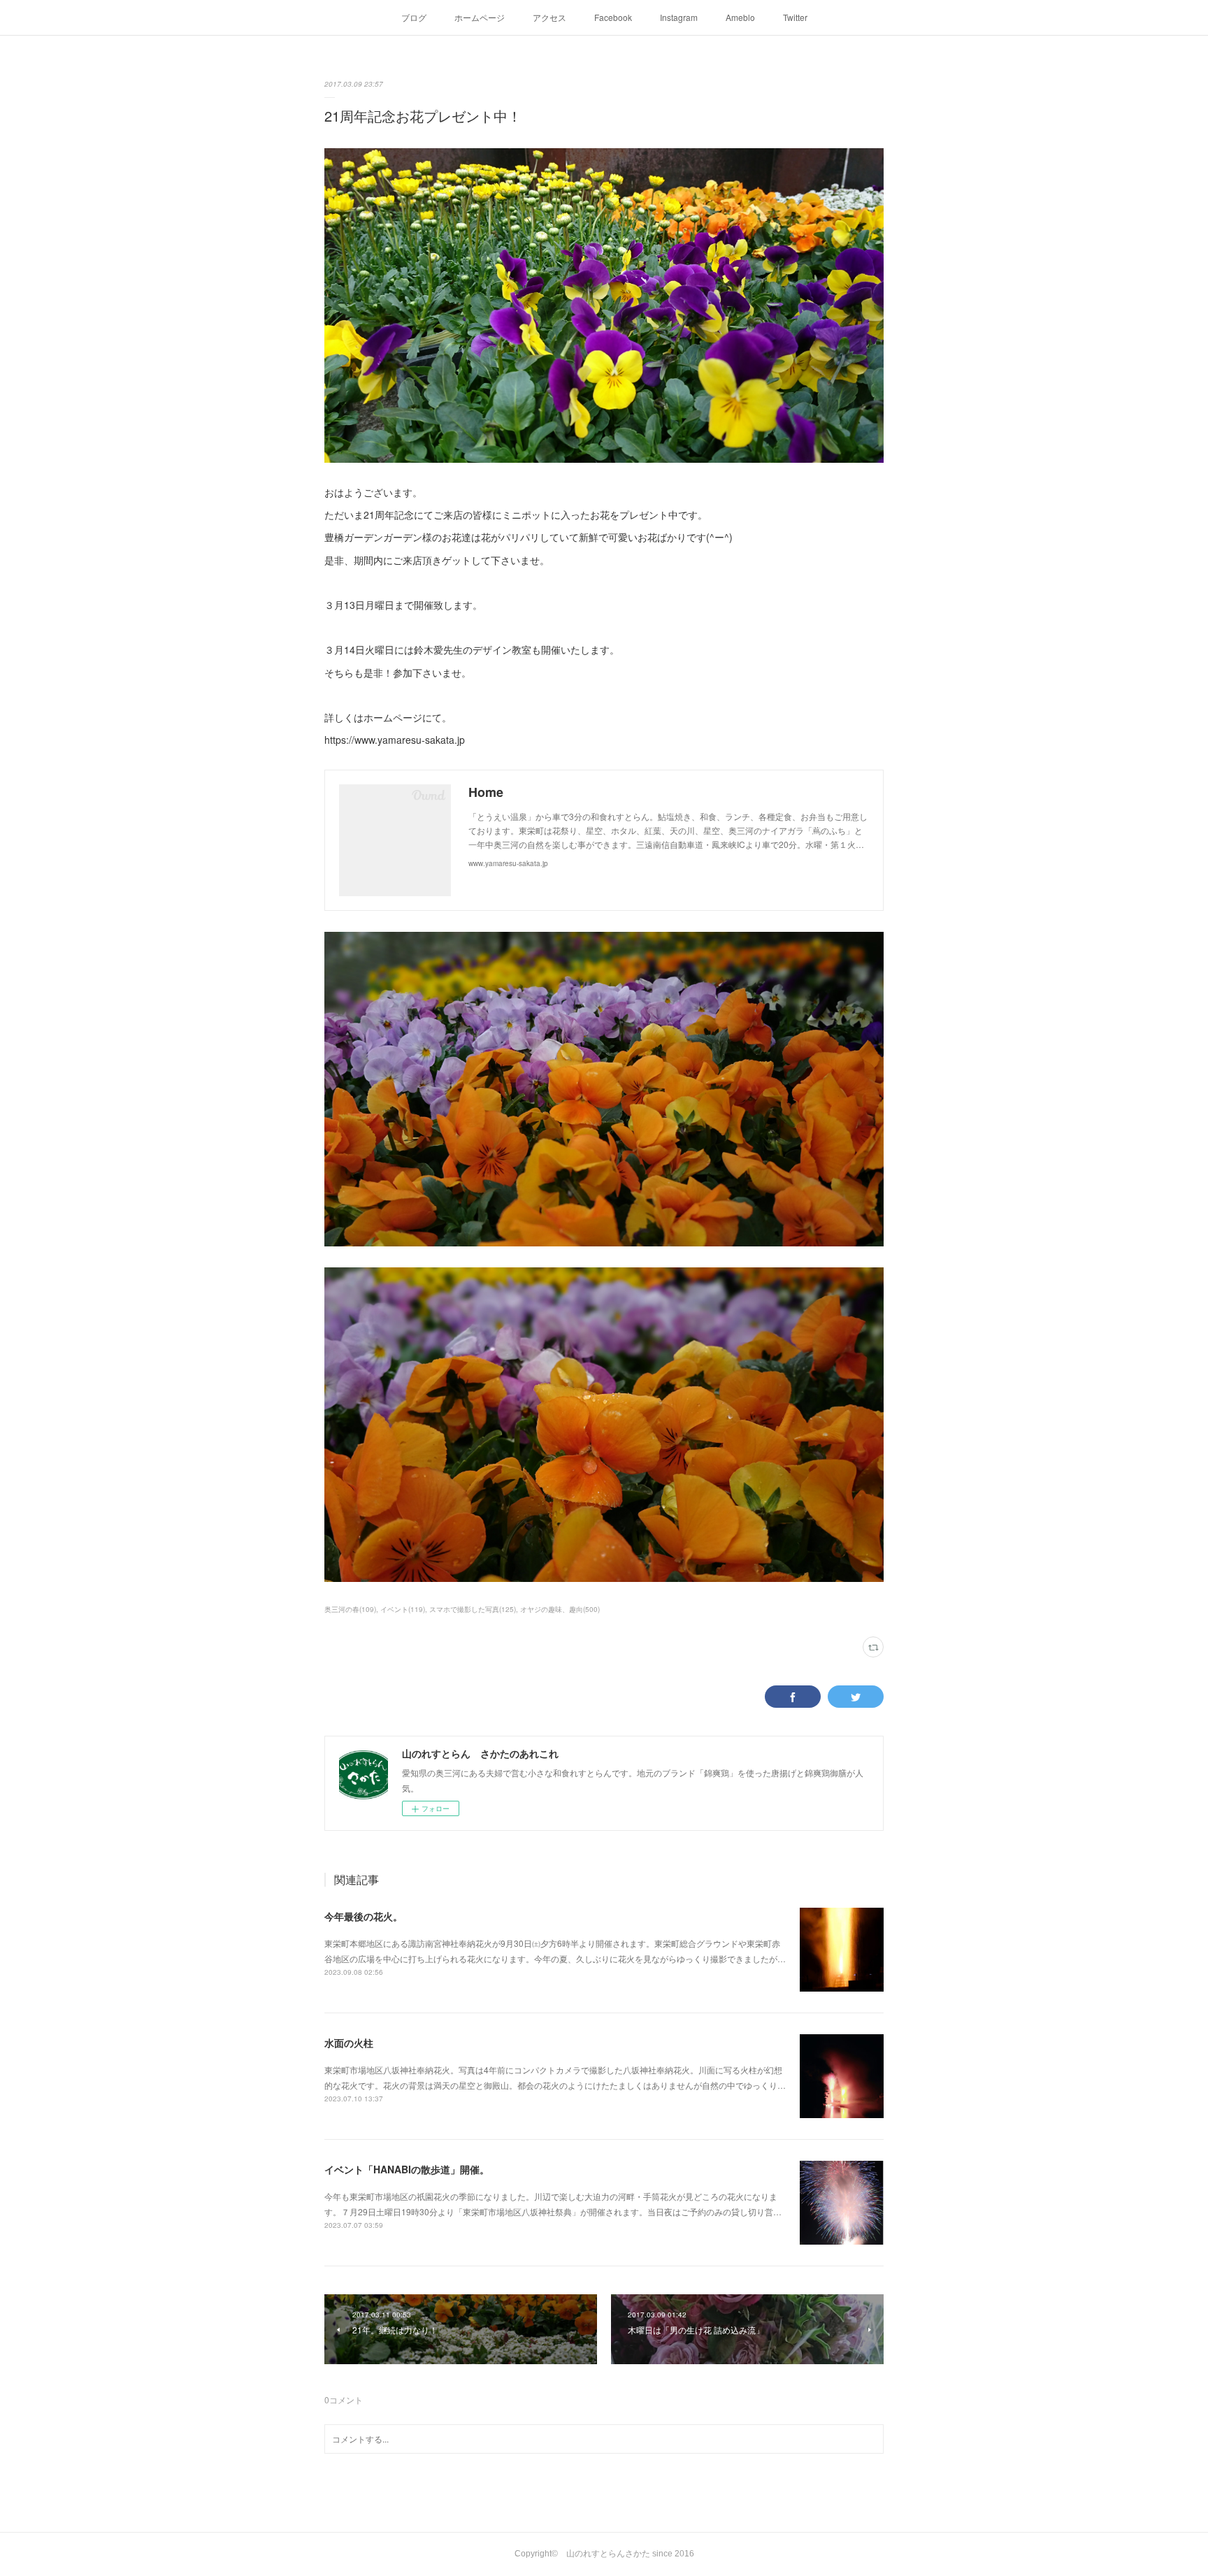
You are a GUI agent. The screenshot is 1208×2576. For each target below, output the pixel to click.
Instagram (679, 17)
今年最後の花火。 (364, 1916)
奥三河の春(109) (350, 1609)
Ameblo (740, 17)
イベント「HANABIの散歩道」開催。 (407, 2169)
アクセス (549, 17)
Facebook (613, 17)
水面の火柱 (349, 2043)
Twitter (795, 17)
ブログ (414, 17)
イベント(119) (403, 1609)
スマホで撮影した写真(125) (473, 1609)
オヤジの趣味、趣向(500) (560, 1609)
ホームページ (480, 17)
